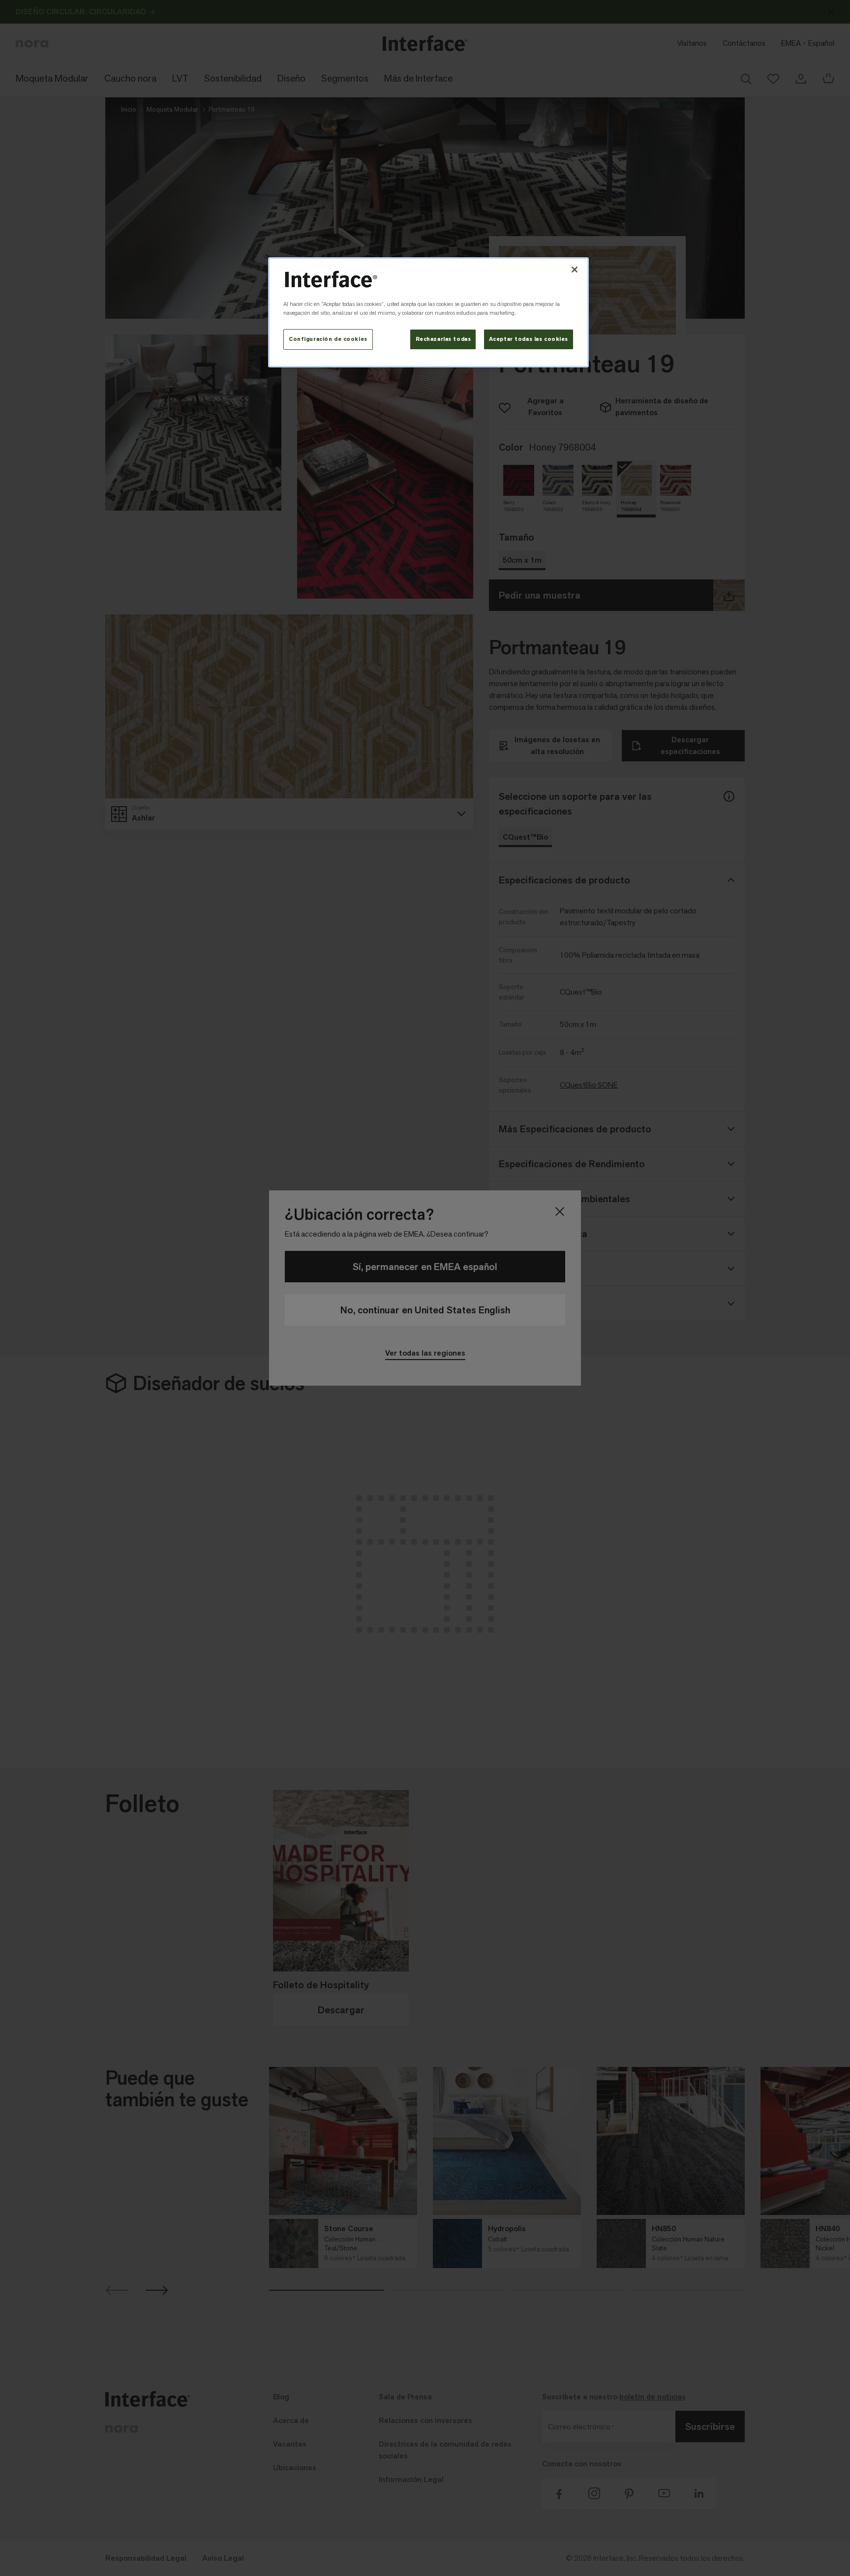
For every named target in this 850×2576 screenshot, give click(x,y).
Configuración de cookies (328, 339)
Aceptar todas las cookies (529, 339)
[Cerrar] (575, 270)
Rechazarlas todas (443, 339)
